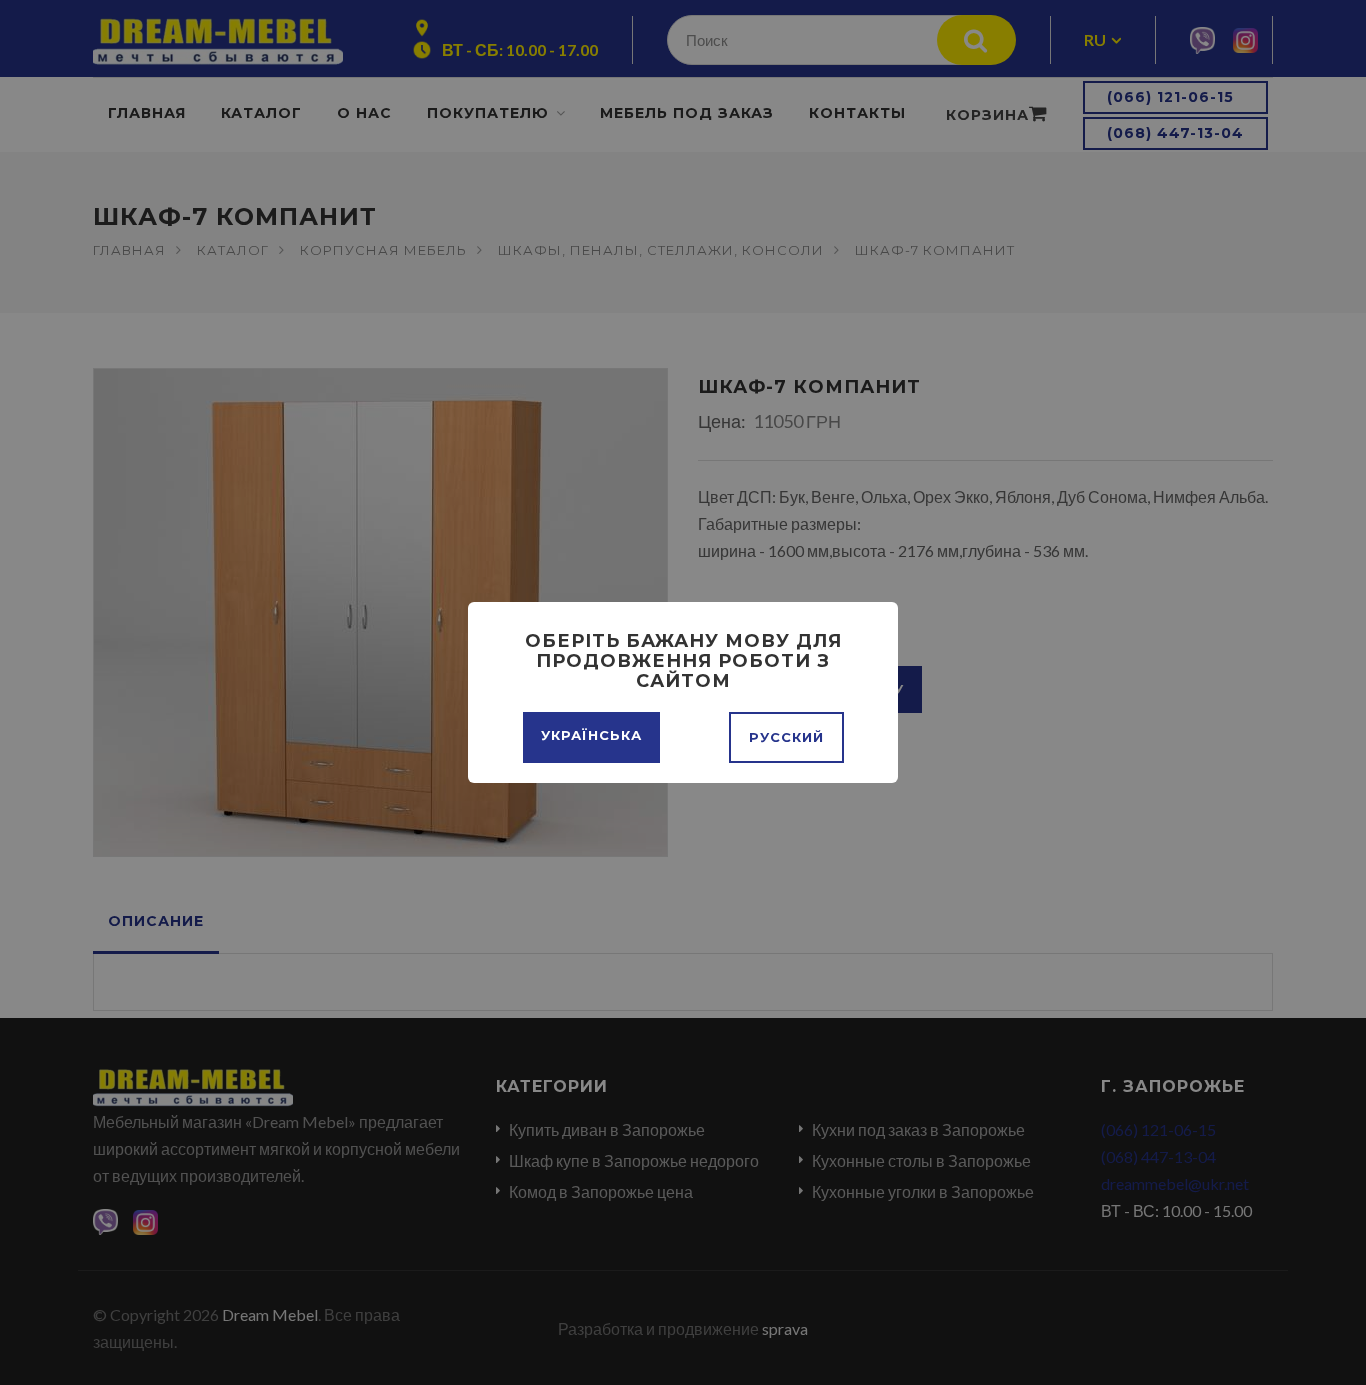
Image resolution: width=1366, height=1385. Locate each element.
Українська (591, 735)
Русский (786, 737)
